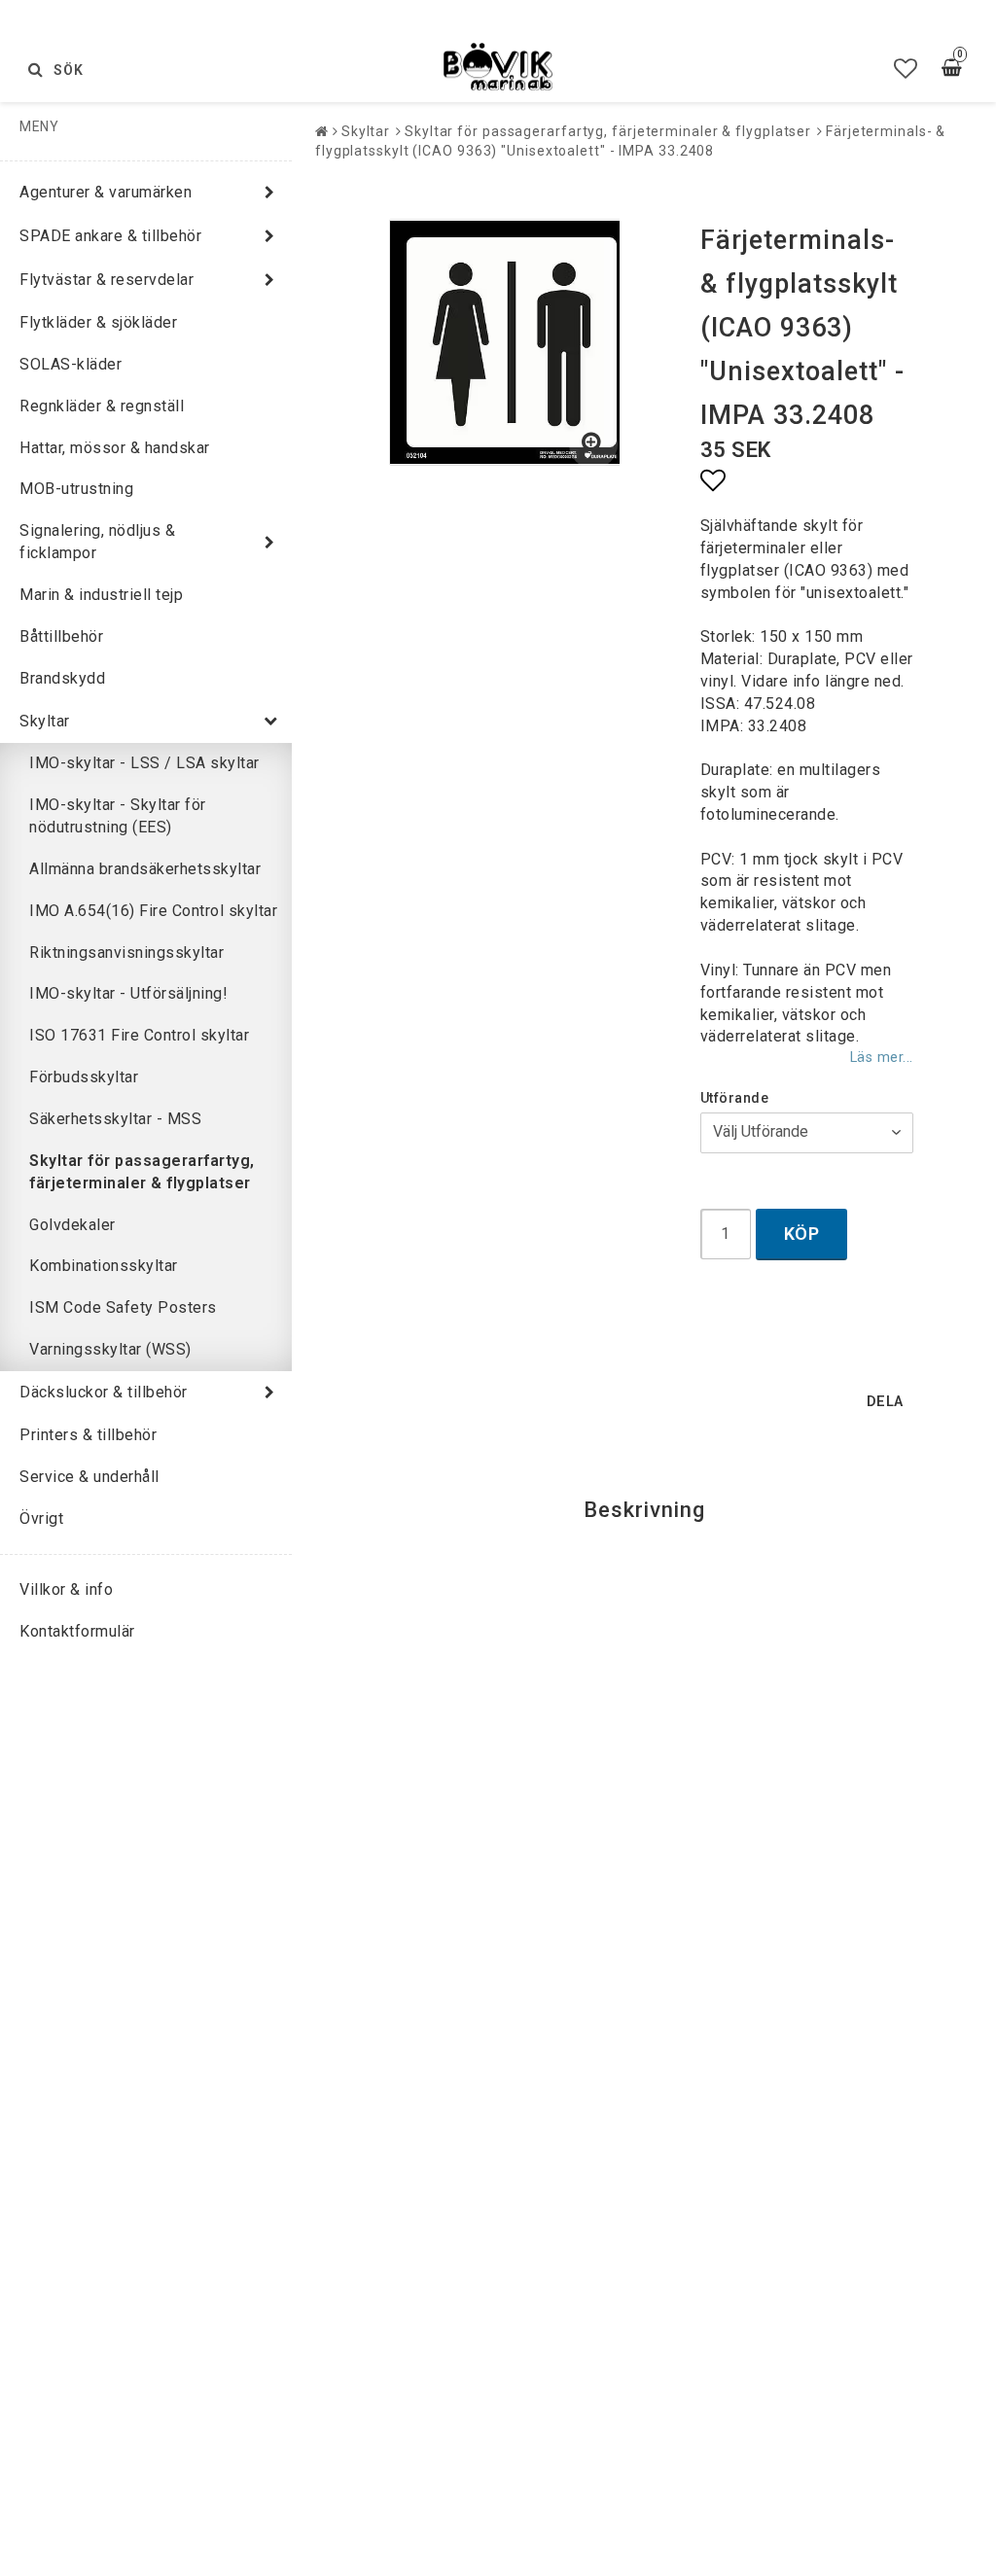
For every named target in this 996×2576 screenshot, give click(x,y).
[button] (906, 69)
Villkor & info (66, 1589)
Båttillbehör (61, 636)
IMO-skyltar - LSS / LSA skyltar (144, 763)
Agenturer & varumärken (106, 192)
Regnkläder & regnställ (102, 406)
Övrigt (41, 1518)
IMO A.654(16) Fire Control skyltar (153, 911)
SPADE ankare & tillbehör (110, 236)
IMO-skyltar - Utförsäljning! (128, 993)
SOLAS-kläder (71, 364)
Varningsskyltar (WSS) (110, 1349)
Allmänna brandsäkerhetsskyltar (145, 869)
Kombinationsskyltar (104, 1266)
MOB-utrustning (76, 489)
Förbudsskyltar (84, 1077)
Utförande (735, 1098)
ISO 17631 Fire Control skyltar (139, 1035)
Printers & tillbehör (88, 1435)
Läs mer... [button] (882, 1058)
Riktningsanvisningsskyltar (126, 953)
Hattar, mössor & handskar (115, 448)
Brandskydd (62, 678)
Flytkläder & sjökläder (98, 322)
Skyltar (45, 721)
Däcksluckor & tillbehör (104, 1392)
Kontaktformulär (77, 1631)
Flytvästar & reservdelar (107, 280)
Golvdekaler (72, 1225)
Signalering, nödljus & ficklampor (97, 542)
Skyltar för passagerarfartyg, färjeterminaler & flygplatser (142, 1172)
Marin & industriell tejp (101, 595)
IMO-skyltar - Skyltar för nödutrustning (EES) (118, 816)
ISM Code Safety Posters (123, 1307)
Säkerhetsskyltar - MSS (115, 1119)
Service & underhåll (89, 1477)
